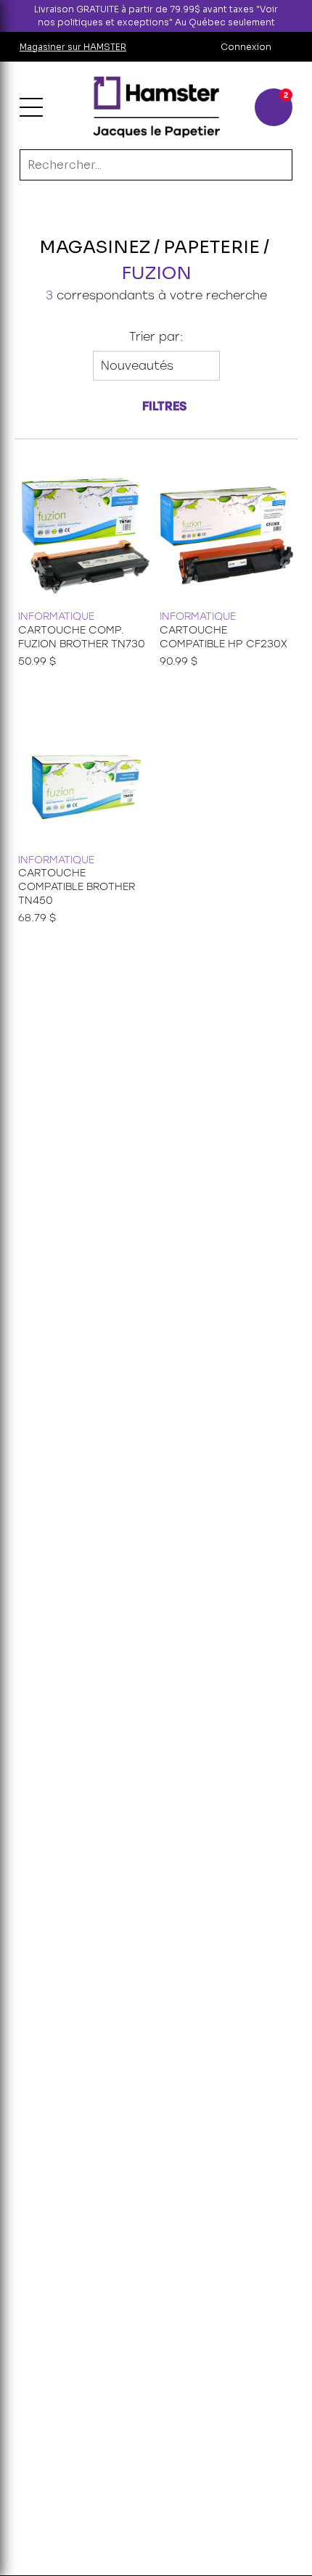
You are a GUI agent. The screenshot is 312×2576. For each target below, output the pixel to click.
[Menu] (31, 107)
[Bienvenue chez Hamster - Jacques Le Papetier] (156, 107)
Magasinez (95, 247)
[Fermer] (300, 16)
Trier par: (156, 337)
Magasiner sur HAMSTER (73, 47)
